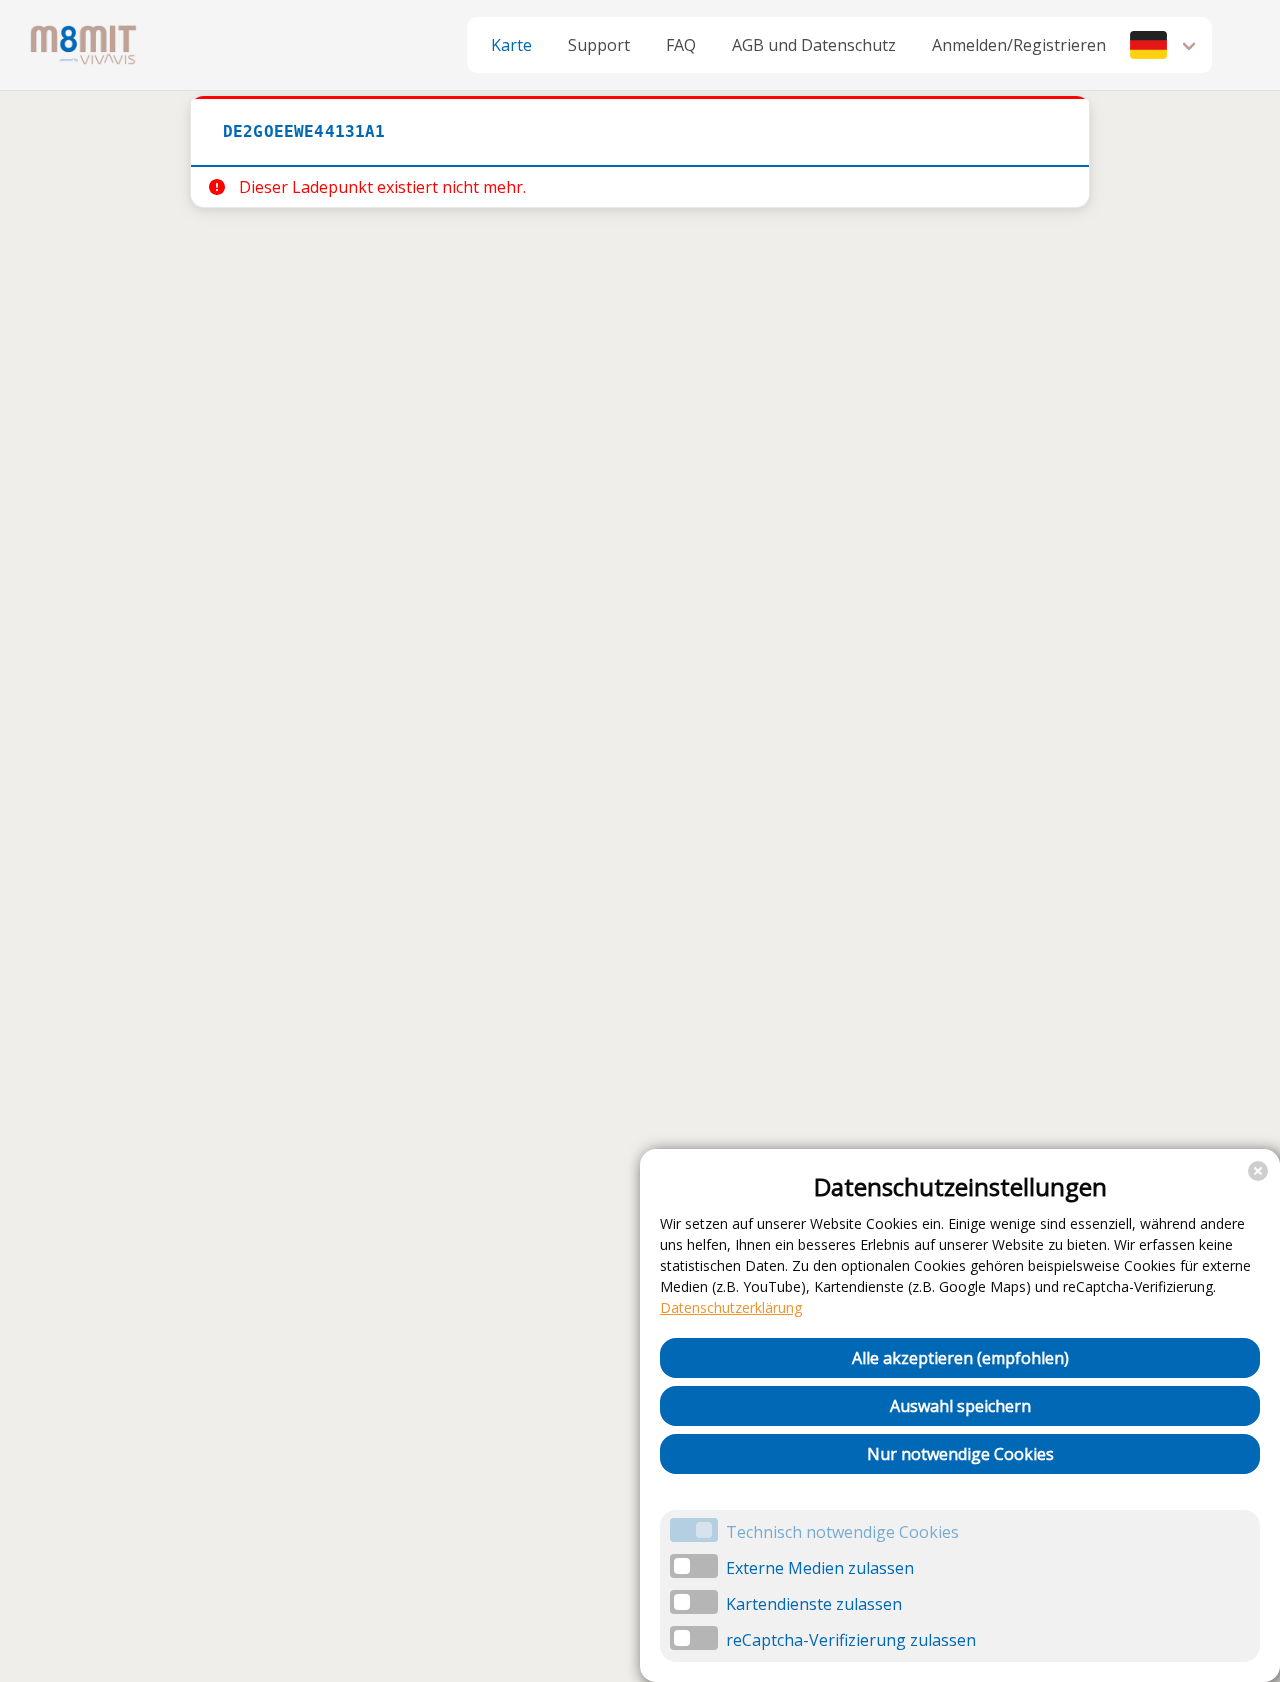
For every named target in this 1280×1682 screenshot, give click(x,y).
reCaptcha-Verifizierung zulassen (851, 1640)
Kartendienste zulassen (814, 1604)
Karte (511, 45)
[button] (1165, 45)
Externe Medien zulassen (820, 1568)
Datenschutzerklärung (731, 1307)
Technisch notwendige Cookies (842, 1532)
